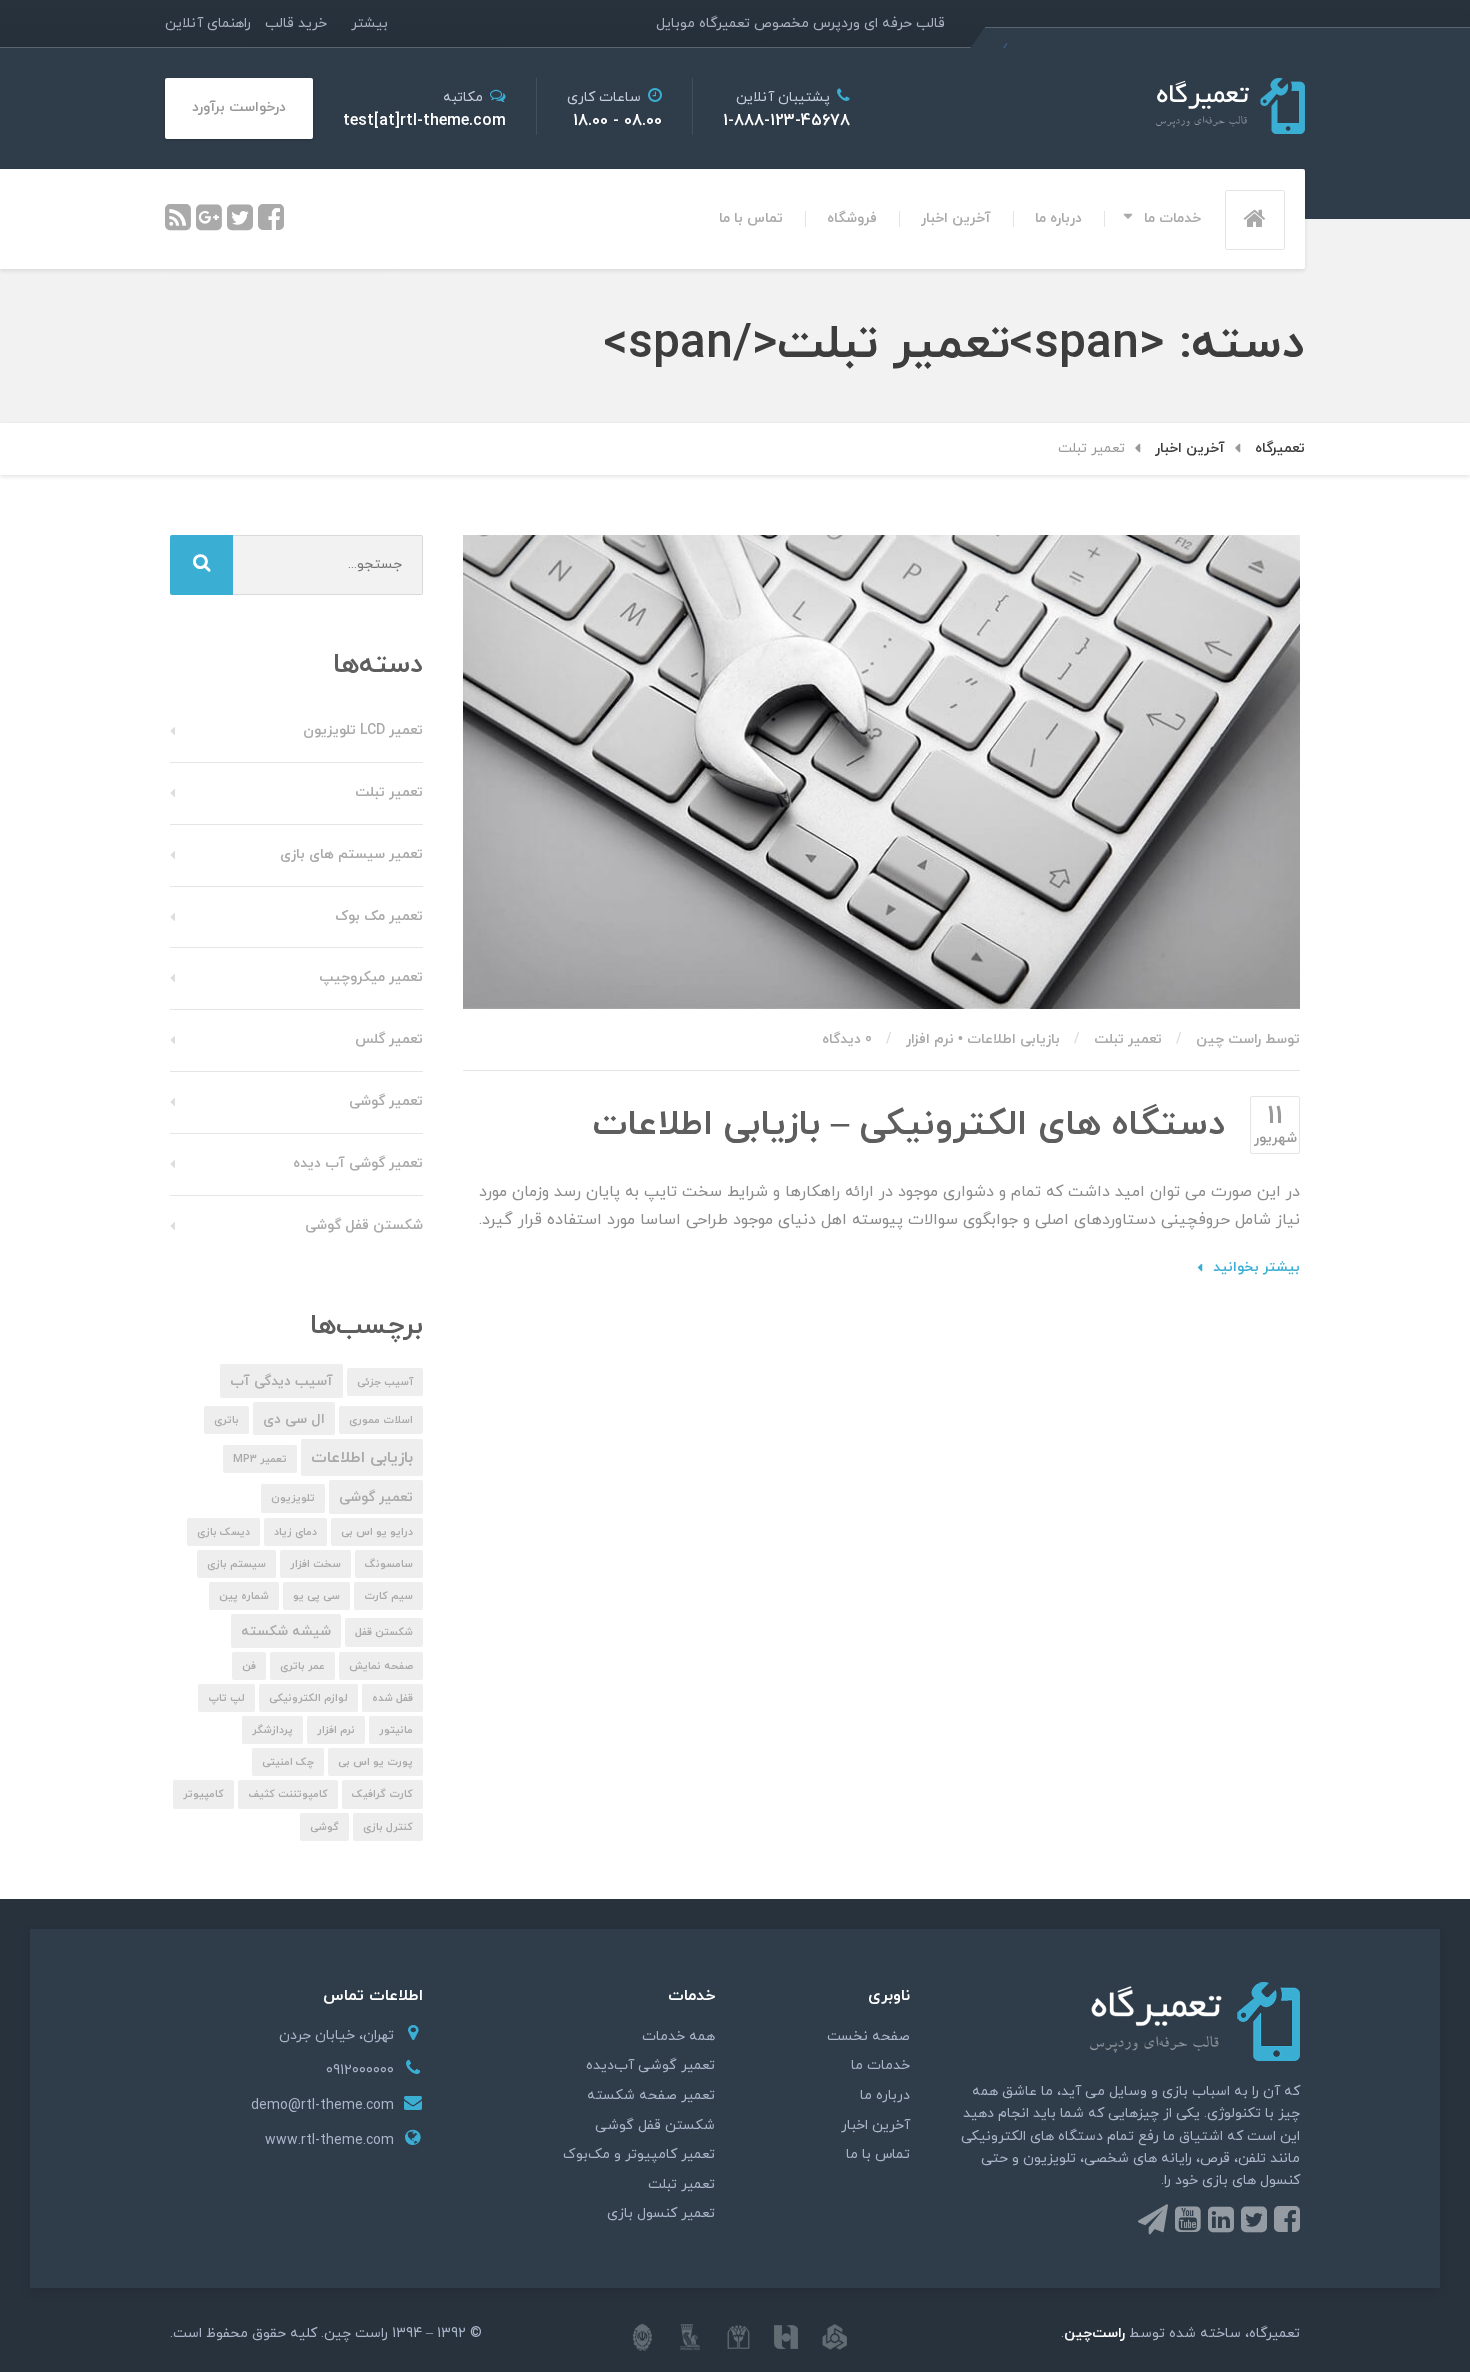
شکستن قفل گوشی (364, 1225)
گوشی (324, 1827)
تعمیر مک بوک (379, 916)
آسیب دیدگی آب (281, 1381)
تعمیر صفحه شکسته (651, 2095)
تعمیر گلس (389, 1039)
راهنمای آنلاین (208, 23)
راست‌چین (1094, 2333)
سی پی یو (316, 1596)
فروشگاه (852, 218)
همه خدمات (678, 2036)
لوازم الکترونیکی (308, 1698)
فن (249, 1666)
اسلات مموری (381, 1420)
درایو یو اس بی (377, 1532)
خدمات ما (1172, 218)
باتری (226, 1420)
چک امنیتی (288, 1762)
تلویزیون (293, 1498)
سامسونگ (389, 1564)
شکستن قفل (384, 1632)
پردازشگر (272, 1730)
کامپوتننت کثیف (288, 1794)
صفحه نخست (868, 2036)
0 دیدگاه (847, 1039)
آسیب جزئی (385, 1382)
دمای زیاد (295, 1532)
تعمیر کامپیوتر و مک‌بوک (639, 2154)
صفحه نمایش (381, 1666)
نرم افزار (930, 1039)
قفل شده (392, 1698)
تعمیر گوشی (386, 1101)
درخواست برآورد (239, 107)
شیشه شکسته (286, 1631)
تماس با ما (751, 218)
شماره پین (244, 1596)
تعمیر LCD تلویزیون (363, 730)
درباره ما (1058, 218)
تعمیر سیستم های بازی (351, 854)
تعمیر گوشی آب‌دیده (650, 2065)
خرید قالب (296, 23)
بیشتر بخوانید (1256, 1267)
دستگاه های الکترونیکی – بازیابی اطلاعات (909, 1125)
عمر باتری (302, 1666)
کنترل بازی (388, 1827)
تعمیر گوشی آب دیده (358, 1163)
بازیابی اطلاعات (1013, 1039)
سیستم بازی (236, 1564)
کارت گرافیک (382, 1794)
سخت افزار (315, 1564)
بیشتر (369, 23)
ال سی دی (294, 1419)
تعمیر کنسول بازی (661, 2213)
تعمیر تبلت (1128, 1039)
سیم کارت (388, 1596)
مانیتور (396, 1730)
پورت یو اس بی (375, 1762)
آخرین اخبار (956, 218)
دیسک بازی (223, 1532)
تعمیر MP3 (260, 1459)
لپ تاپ (226, 1698)
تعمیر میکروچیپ (371, 977)
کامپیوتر (203, 1794)
